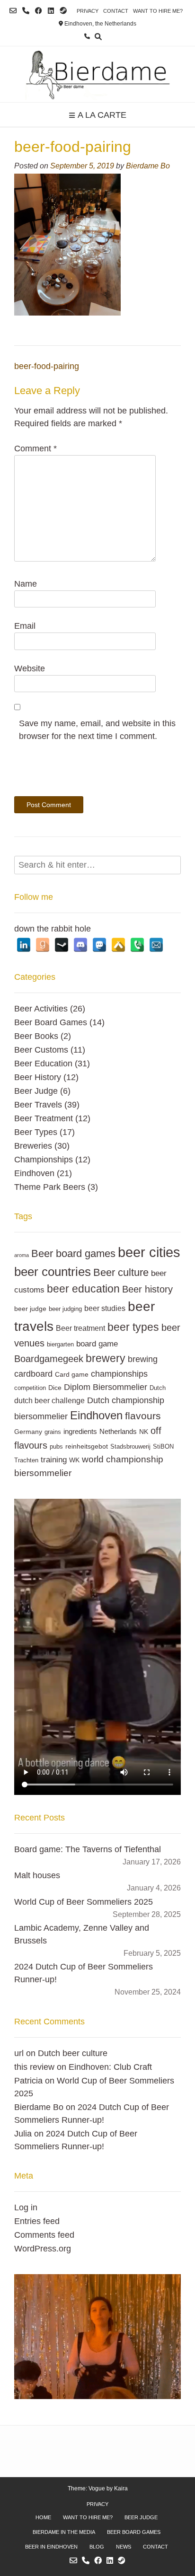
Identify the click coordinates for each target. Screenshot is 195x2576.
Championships (44, 1160)
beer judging (65, 1309)
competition (30, 1388)
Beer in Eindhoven (51, 2547)
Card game (72, 1374)
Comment (35, 448)
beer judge (30, 1309)
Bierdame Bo (148, 166)
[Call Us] (26, 11)
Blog (97, 2547)
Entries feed (37, 2221)
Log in (26, 2207)
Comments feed (44, 2235)
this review (34, 2067)
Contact (116, 11)
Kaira (121, 2488)
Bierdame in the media (64, 2532)
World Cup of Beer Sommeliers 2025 (84, 1902)
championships (119, 1374)
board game (97, 1344)
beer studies (105, 1308)
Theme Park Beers (50, 1187)
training (54, 1459)
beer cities (149, 1252)
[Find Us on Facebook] (39, 11)
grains (53, 1432)
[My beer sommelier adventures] (97, 74)
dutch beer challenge (49, 1400)
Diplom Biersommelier (106, 1387)
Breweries (33, 1146)
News (124, 2547)
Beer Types (36, 1132)
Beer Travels (38, 1105)
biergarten (60, 1345)
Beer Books (36, 1036)
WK (74, 1460)
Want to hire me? (158, 11)
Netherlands (118, 1431)
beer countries (53, 1272)
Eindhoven (34, 1173)
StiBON (163, 1447)
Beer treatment (80, 1328)
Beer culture (121, 1272)
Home (43, 2517)
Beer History (38, 1077)
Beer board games (73, 1253)
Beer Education (43, 1064)
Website (30, 668)
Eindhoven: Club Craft (110, 2067)
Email (25, 626)
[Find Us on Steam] (63, 11)
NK (144, 1432)
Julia (23, 2134)
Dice (55, 1388)
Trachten (26, 1460)
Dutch (158, 1388)
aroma (22, 1255)
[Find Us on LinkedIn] (51, 11)
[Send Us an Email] (13, 11)
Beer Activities (41, 1009)
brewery (106, 1358)
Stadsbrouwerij (130, 1447)
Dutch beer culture (73, 2053)
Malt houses (37, 1875)
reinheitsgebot (87, 1446)
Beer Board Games (51, 1022)
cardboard (33, 1374)
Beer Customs (41, 1050)
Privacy (88, 11)
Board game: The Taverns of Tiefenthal (88, 1849)
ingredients (80, 1431)
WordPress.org (43, 2249)
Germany (28, 1432)
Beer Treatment (44, 1118)
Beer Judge (36, 1091)
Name (26, 584)
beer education (83, 1289)
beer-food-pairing (47, 366)
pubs (56, 1447)
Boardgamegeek (49, 1359)
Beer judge (141, 2517)
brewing (143, 1359)
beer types (133, 1327)
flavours (143, 1416)
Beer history (147, 1289)
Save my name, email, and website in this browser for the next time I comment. (97, 730)
